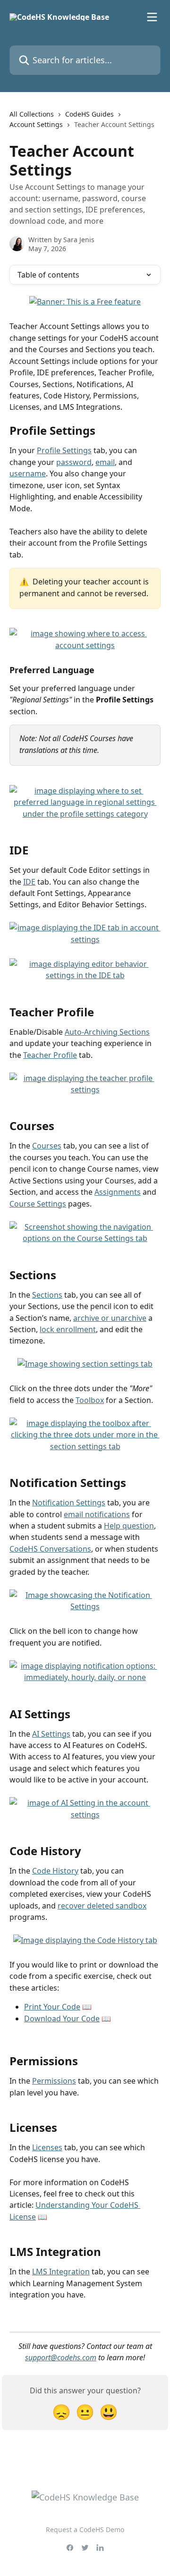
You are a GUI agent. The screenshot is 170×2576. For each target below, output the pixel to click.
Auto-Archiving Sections (107, 1032)
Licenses (47, 2147)
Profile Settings (64, 450)
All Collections (32, 114)
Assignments (118, 1192)
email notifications (97, 1514)
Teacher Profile (50, 1055)
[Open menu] (152, 17)
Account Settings (36, 124)
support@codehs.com (61, 2357)
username (28, 473)
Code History (55, 1871)
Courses (47, 1146)
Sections (47, 1295)
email (105, 462)
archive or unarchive (110, 1318)
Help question (129, 1526)
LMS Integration (61, 2272)
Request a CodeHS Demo (85, 2530)
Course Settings (38, 1204)
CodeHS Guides (89, 114)
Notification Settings (69, 1503)
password (74, 462)
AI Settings (51, 1734)
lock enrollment (68, 1329)
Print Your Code (52, 2007)
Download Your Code (62, 2019)
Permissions (54, 2081)
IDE (29, 882)
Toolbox (90, 1400)
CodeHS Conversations (50, 1549)
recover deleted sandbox (102, 1906)
